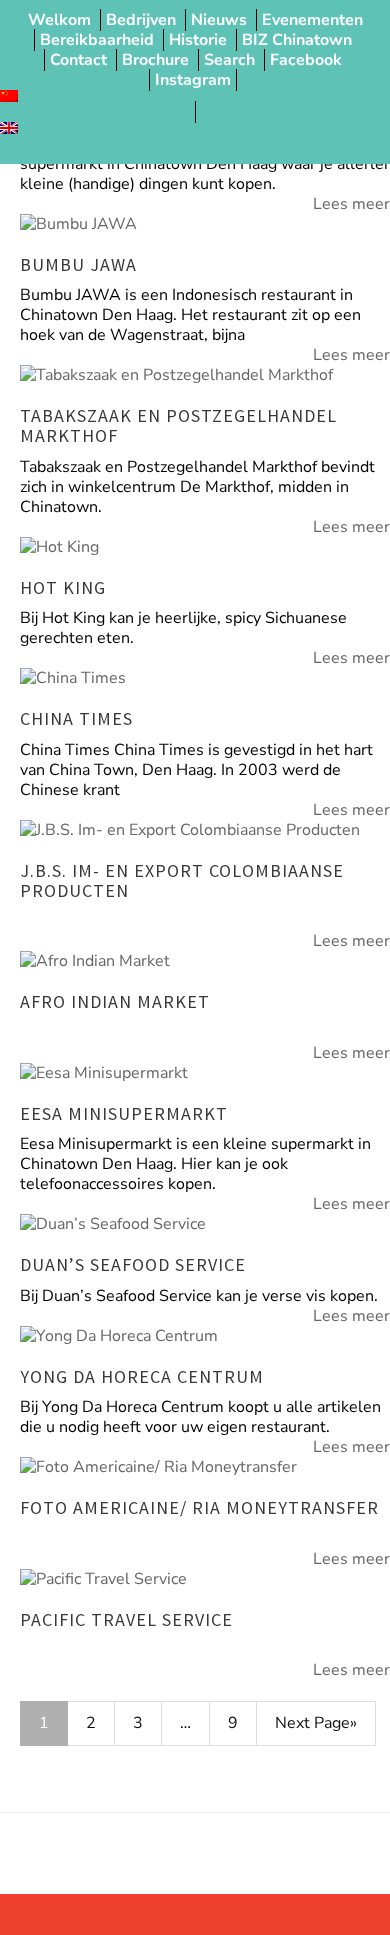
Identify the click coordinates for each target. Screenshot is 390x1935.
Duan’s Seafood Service (133, 1264)
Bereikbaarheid (97, 40)
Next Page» (316, 1723)
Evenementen (312, 20)
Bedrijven (141, 20)
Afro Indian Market (115, 1001)
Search (229, 60)
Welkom (59, 20)
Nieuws (219, 20)
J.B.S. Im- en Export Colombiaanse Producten (182, 880)
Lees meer (351, 204)
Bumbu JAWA (78, 264)
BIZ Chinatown (297, 40)
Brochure (155, 60)
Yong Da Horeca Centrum (142, 1376)
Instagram (193, 80)
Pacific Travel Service (126, 1619)
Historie (198, 40)
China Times (76, 718)
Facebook (306, 60)
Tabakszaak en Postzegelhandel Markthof (178, 425)
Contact (78, 60)
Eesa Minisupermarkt (124, 1113)
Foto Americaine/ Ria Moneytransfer (199, 1507)
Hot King (63, 587)
